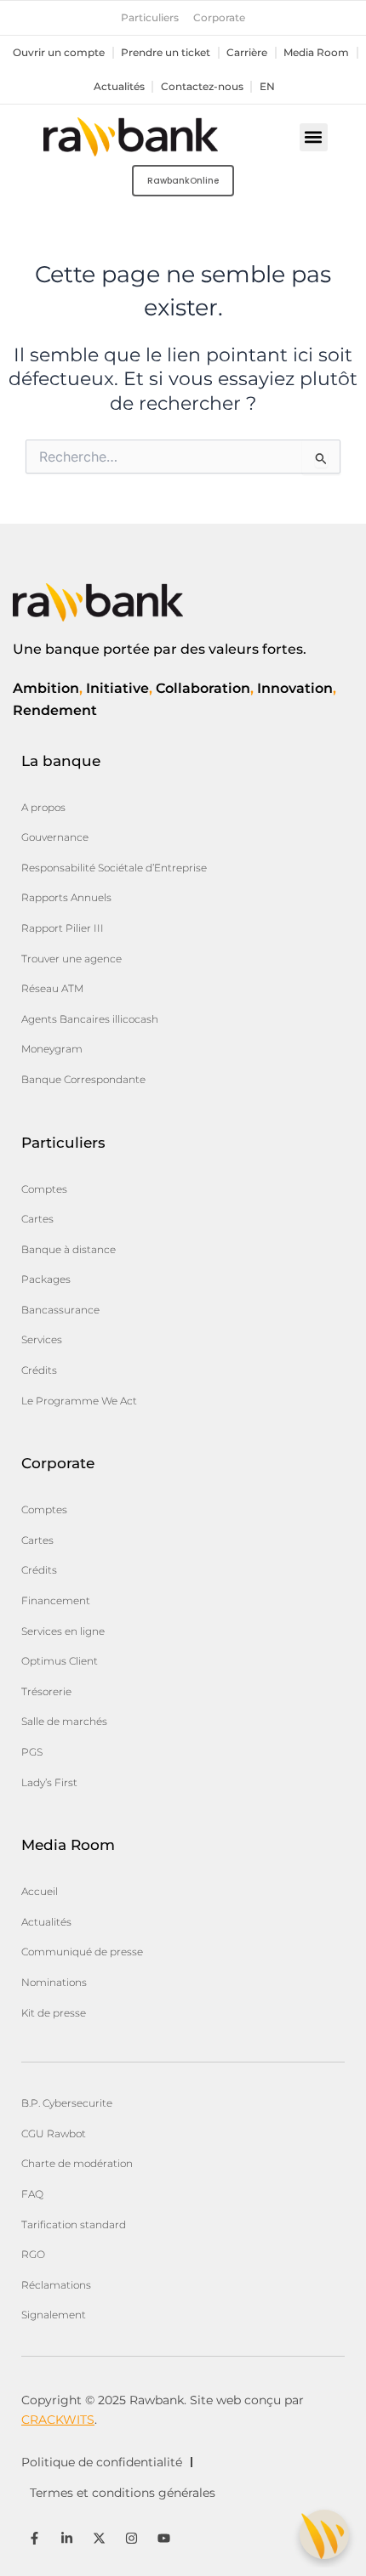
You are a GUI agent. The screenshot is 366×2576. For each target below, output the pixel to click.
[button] (314, 137)
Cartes (37, 1219)
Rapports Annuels (66, 897)
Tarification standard (74, 2224)
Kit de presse (54, 2013)
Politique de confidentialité (102, 2462)
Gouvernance (55, 837)
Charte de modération (77, 2163)
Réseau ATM (52, 988)
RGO (33, 2254)
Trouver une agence (71, 959)
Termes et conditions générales (123, 2493)
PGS (32, 1752)
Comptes (44, 1189)
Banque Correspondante (83, 1079)
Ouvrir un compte (59, 53)
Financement (56, 1600)
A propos (43, 807)
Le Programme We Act (79, 1401)
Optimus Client (60, 1661)
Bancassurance (60, 1310)
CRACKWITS (58, 2420)
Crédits (39, 1370)
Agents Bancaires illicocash (90, 1019)
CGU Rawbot (54, 2133)
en (267, 87)
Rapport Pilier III (63, 928)
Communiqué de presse (82, 1952)
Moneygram (52, 1049)
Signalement (54, 2315)
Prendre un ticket (166, 53)
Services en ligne (63, 1631)
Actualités (119, 87)
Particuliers (150, 18)
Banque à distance (69, 1249)
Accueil (40, 1891)
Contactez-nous (202, 87)
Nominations (54, 1982)
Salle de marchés (64, 1721)
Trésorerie (46, 1691)
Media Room (316, 53)
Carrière (247, 53)
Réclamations (56, 2285)
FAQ (32, 2194)
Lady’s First (49, 1782)
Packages (46, 1279)
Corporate (219, 18)
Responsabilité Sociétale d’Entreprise (114, 868)
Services (42, 1339)
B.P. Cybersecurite (67, 2103)
